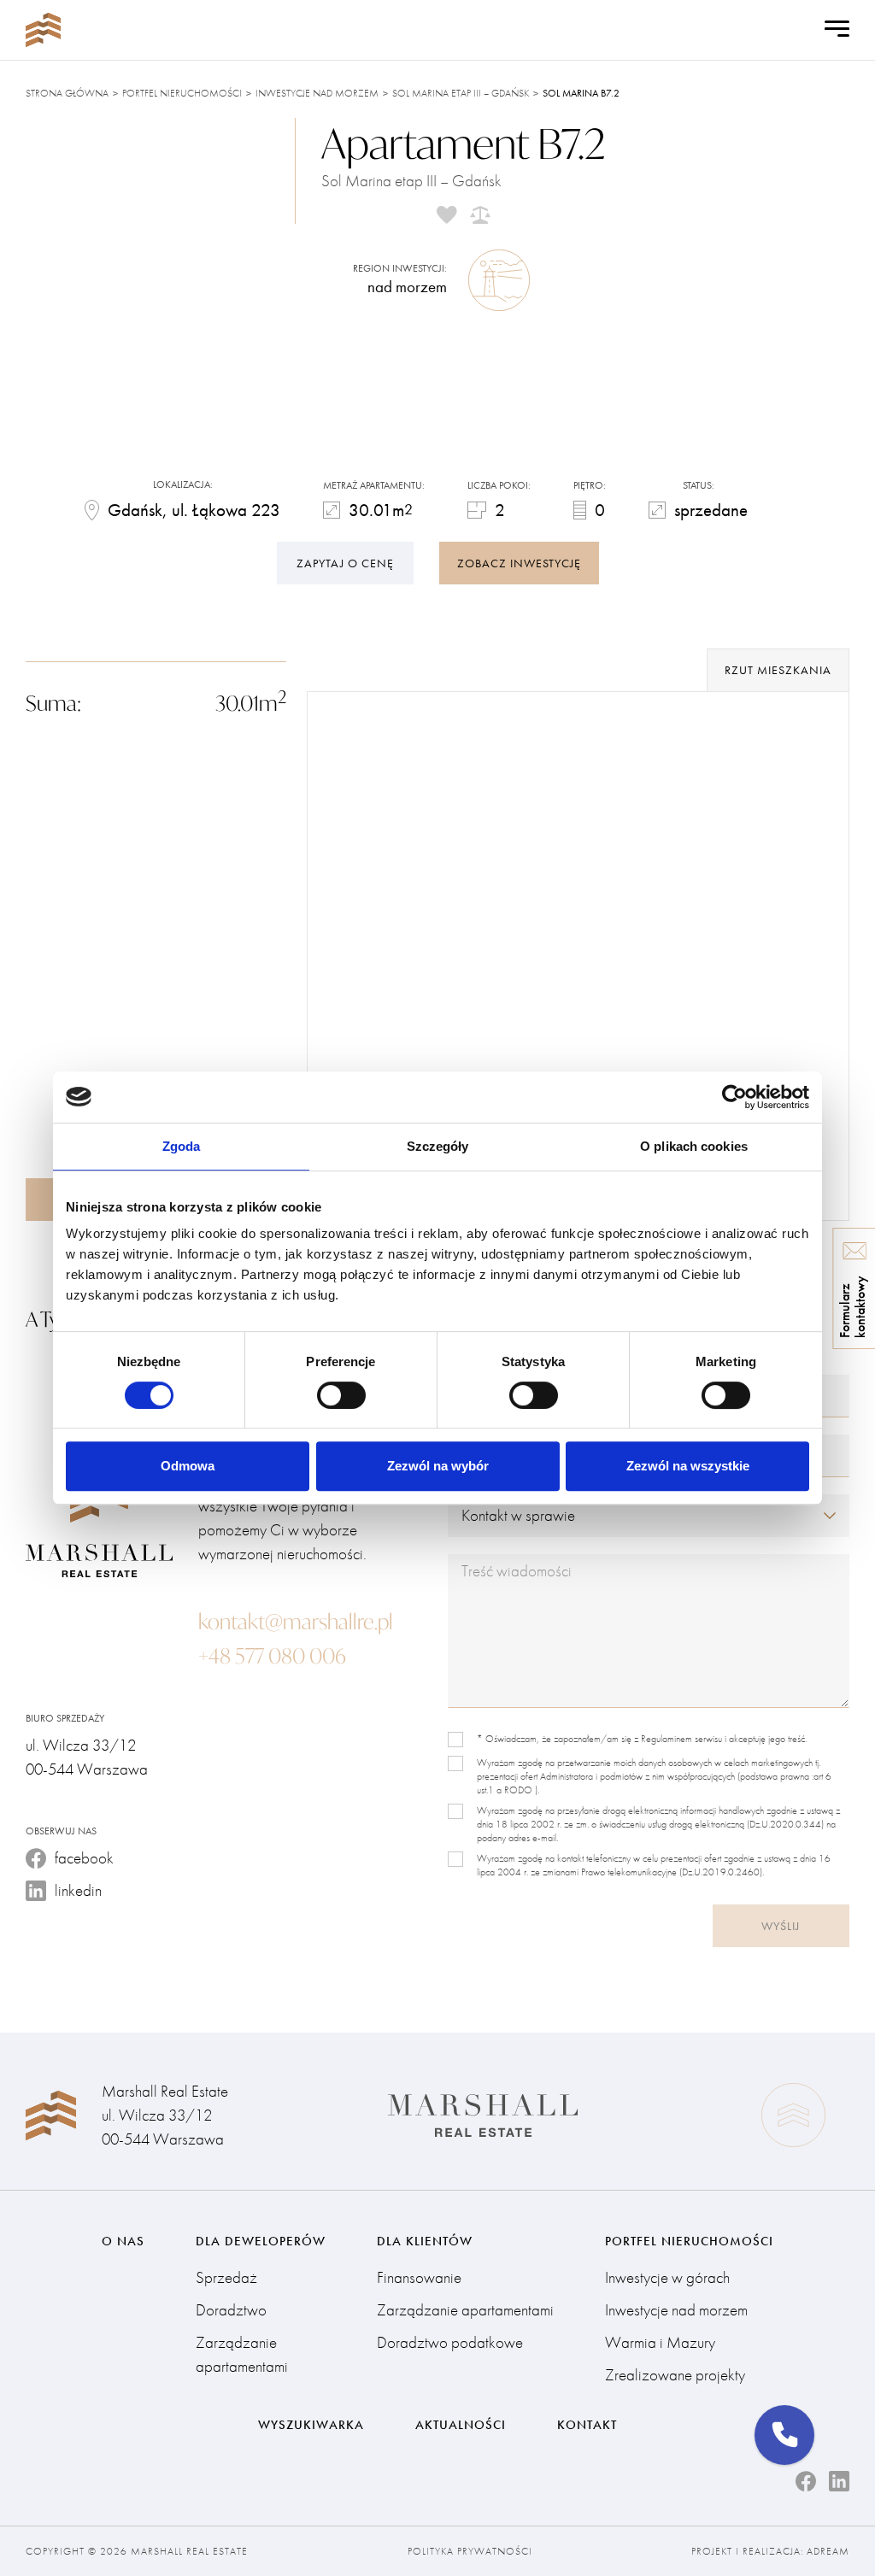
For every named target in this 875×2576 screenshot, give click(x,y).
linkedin (78, 1890)
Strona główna (67, 93)
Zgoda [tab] (182, 1146)
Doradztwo (231, 2310)
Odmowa (188, 1466)
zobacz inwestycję (519, 563)
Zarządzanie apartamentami (242, 2354)
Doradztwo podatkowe (450, 2342)
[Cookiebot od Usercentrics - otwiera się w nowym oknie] (734, 1097)
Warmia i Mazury (660, 2342)
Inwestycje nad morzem (317, 93)
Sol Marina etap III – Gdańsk (461, 93)
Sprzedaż (226, 2277)
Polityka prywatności (470, 2551)
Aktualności (461, 2425)
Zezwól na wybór (438, 1466)
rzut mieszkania (778, 670)
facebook (84, 1858)
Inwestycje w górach (667, 2277)
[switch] (341, 1395)
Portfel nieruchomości (182, 93)
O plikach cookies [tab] (694, 1146)
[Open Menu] (837, 30)
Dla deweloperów (261, 2241)
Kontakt (587, 2425)
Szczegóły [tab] (438, 1146)
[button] (784, 2435)
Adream (828, 2551)
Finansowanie (419, 2277)
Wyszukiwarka (311, 2425)
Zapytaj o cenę (345, 563)
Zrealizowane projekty (675, 2375)
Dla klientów (425, 2241)
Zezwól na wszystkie (688, 1466)
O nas (123, 2241)
